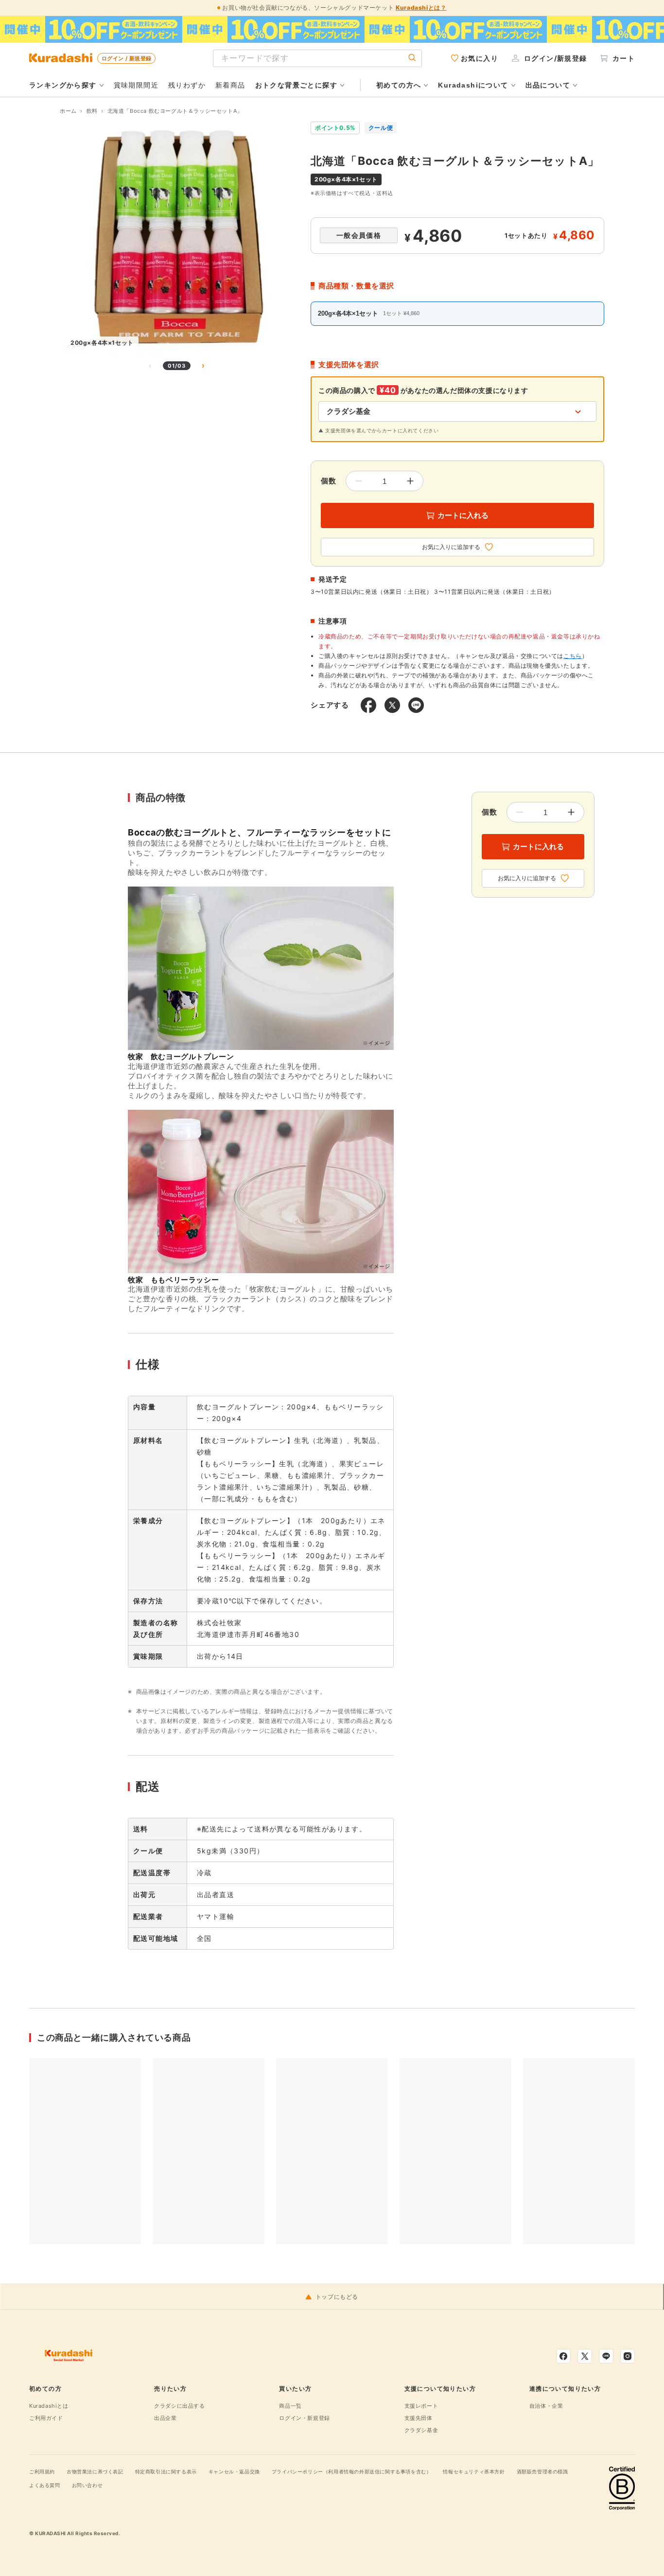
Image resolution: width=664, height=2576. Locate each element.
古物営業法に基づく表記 (95, 2471)
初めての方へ (399, 85)
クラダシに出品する (179, 2406)
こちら (573, 656)
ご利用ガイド (46, 2418)
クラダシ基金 (421, 2430)
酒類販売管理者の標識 (542, 2471)
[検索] (412, 58)
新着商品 (230, 85)
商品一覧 (290, 2406)
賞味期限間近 (136, 85)
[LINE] (606, 2356)
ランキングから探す (63, 85)
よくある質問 (45, 2485)
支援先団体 (419, 2418)
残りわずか (187, 85)
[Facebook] (563, 2356)
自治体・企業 (546, 2406)
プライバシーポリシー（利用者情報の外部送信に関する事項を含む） (352, 2471)
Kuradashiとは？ (421, 8)
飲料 (92, 111)
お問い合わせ (87, 2485)
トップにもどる (337, 2297)
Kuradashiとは (49, 2406)
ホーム (68, 111)
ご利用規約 (42, 2471)
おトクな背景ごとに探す (296, 85)
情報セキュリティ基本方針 (474, 2471)
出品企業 (165, 2418)
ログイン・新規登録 (304, 2418)
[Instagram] (628, 2356)
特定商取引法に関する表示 (166, 2471)
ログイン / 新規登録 (126, 58)
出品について (548, 85)
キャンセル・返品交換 (234, 2471)
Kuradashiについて (473, 85)
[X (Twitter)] (585, 2356)
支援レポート (421, 2406)
